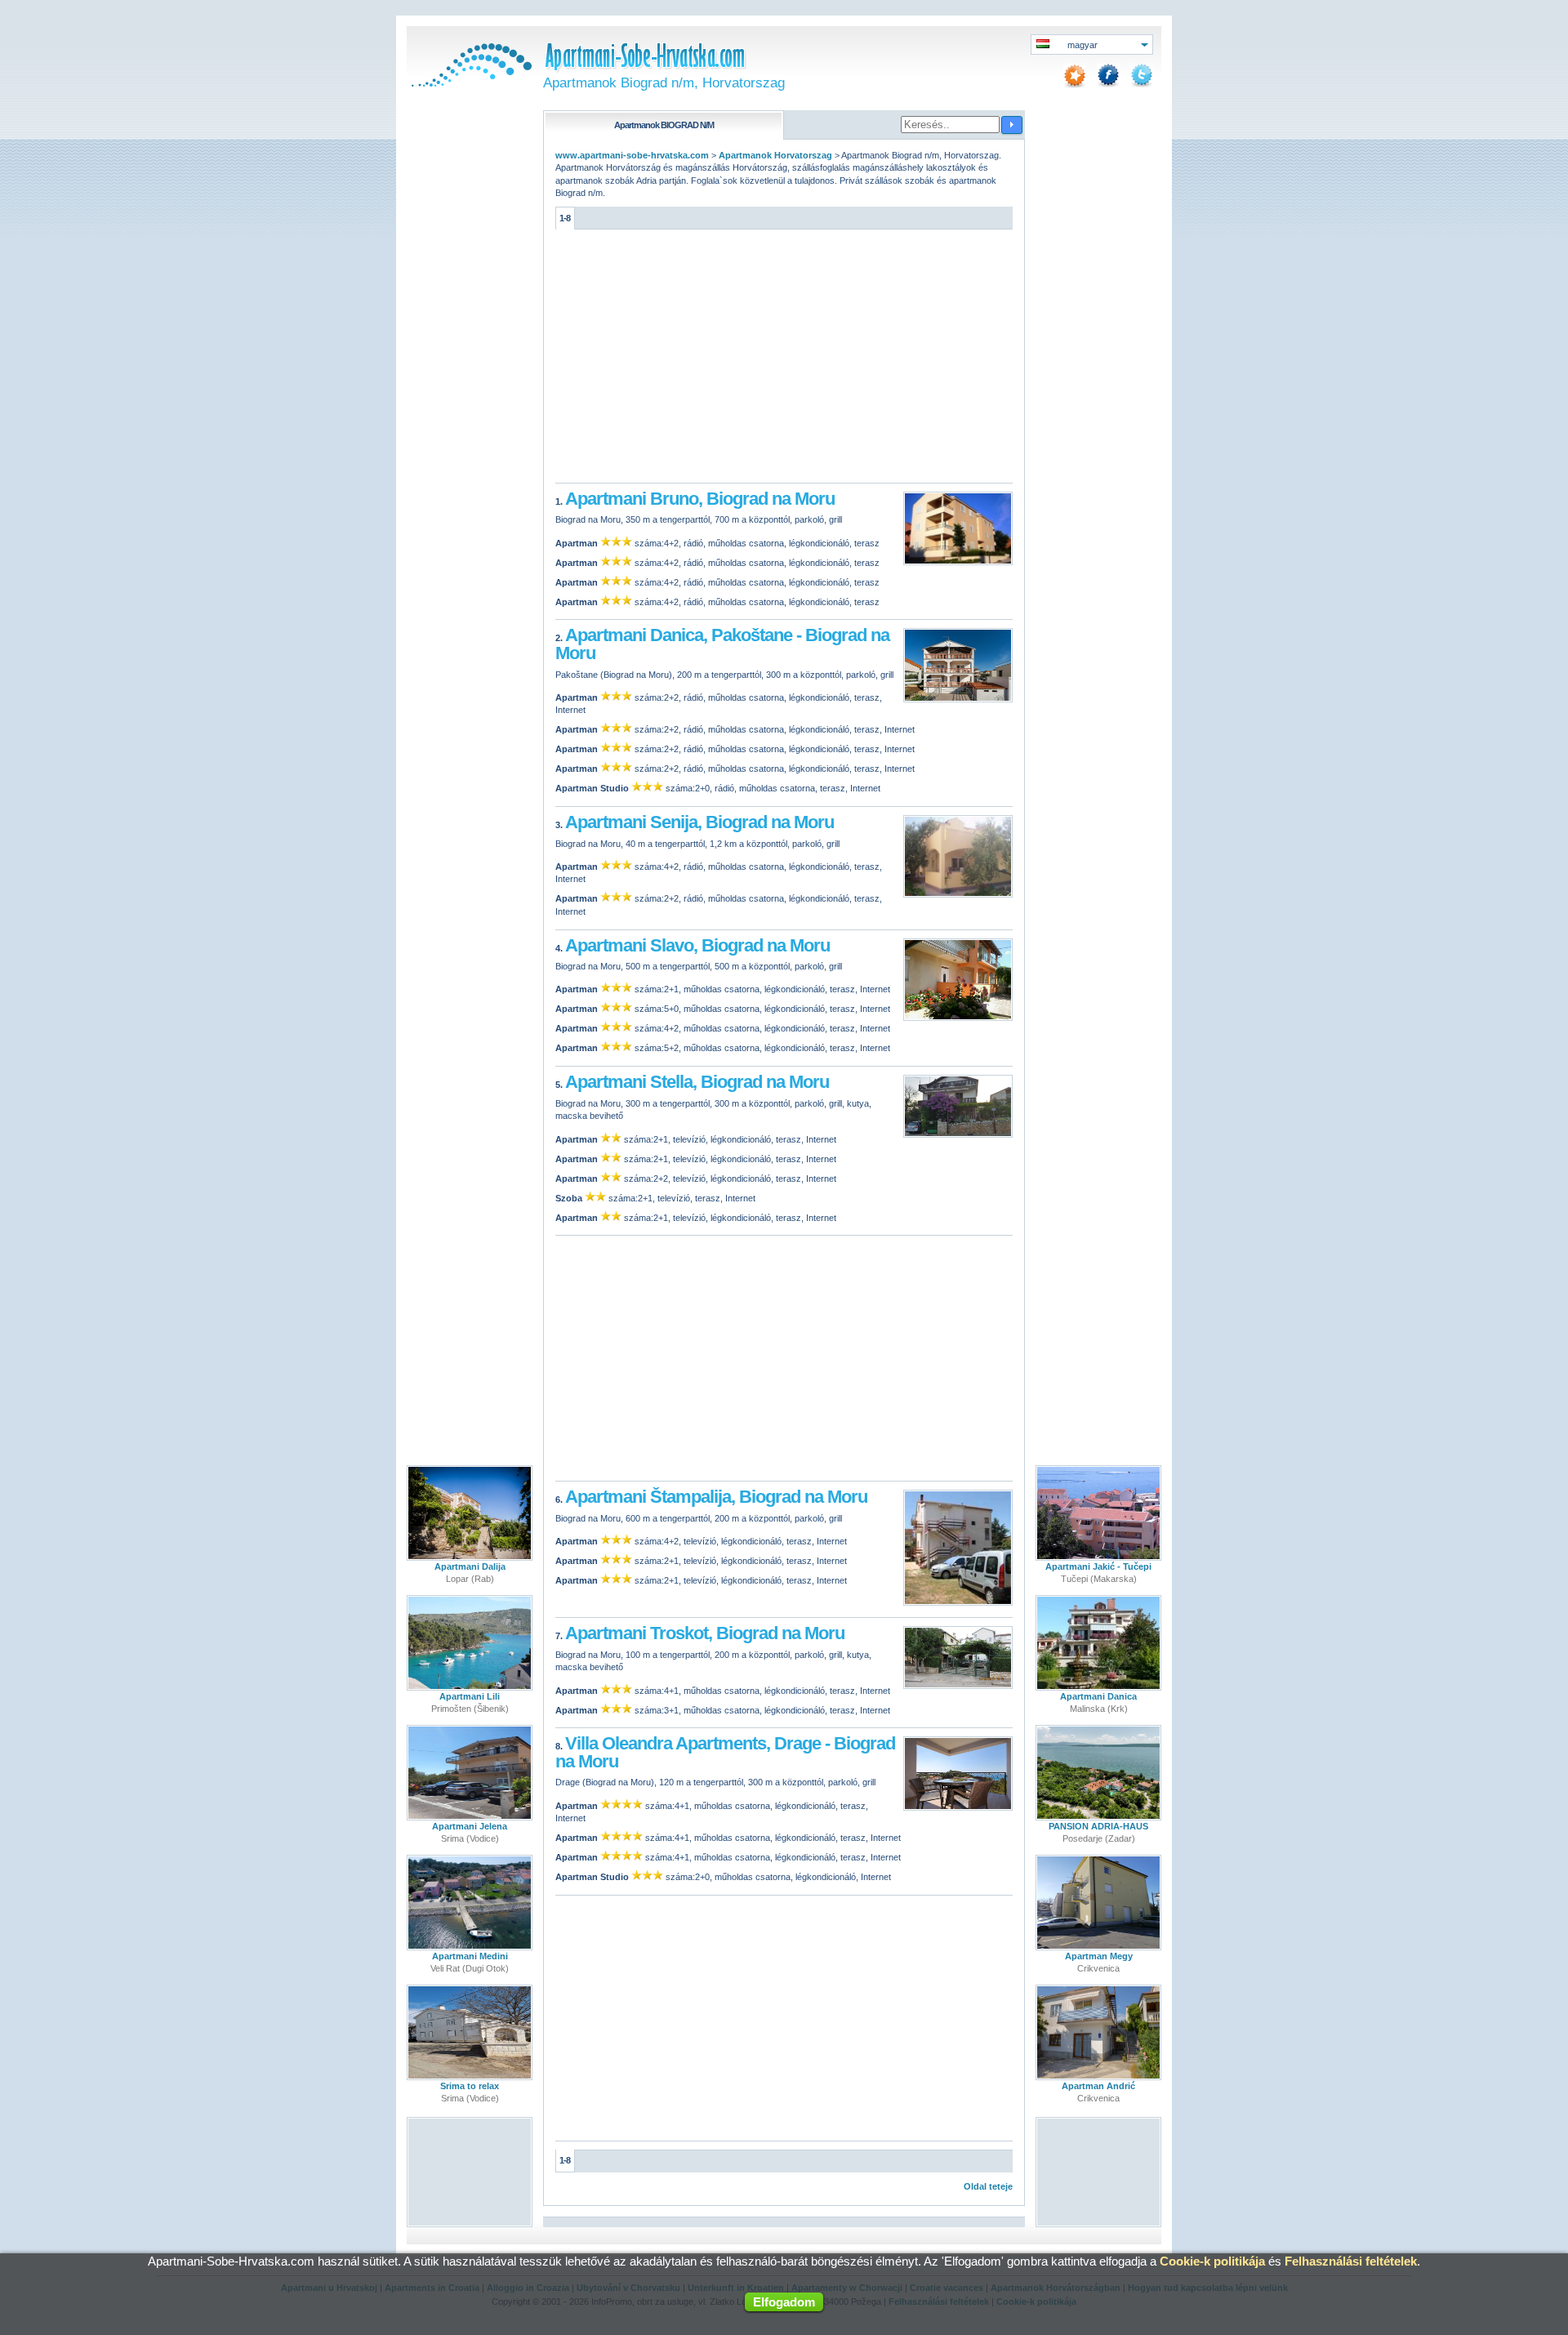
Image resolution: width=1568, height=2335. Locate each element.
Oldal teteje (988, 2186)
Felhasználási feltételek (1351, 2261)
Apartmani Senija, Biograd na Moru (699, 822)
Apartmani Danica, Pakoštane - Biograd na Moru (722, 644)
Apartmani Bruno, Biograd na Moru (700, 499)
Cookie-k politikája (1212, 2261)
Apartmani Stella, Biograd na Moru (697, 1082)
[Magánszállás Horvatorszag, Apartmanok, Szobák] (470, 83)
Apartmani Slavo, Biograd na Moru (697, 945)
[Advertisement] (784, 360)
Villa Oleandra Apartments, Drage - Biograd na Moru (725, 1752)
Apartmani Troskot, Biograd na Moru (705, 1633)
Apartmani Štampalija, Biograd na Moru (716, 1497)
